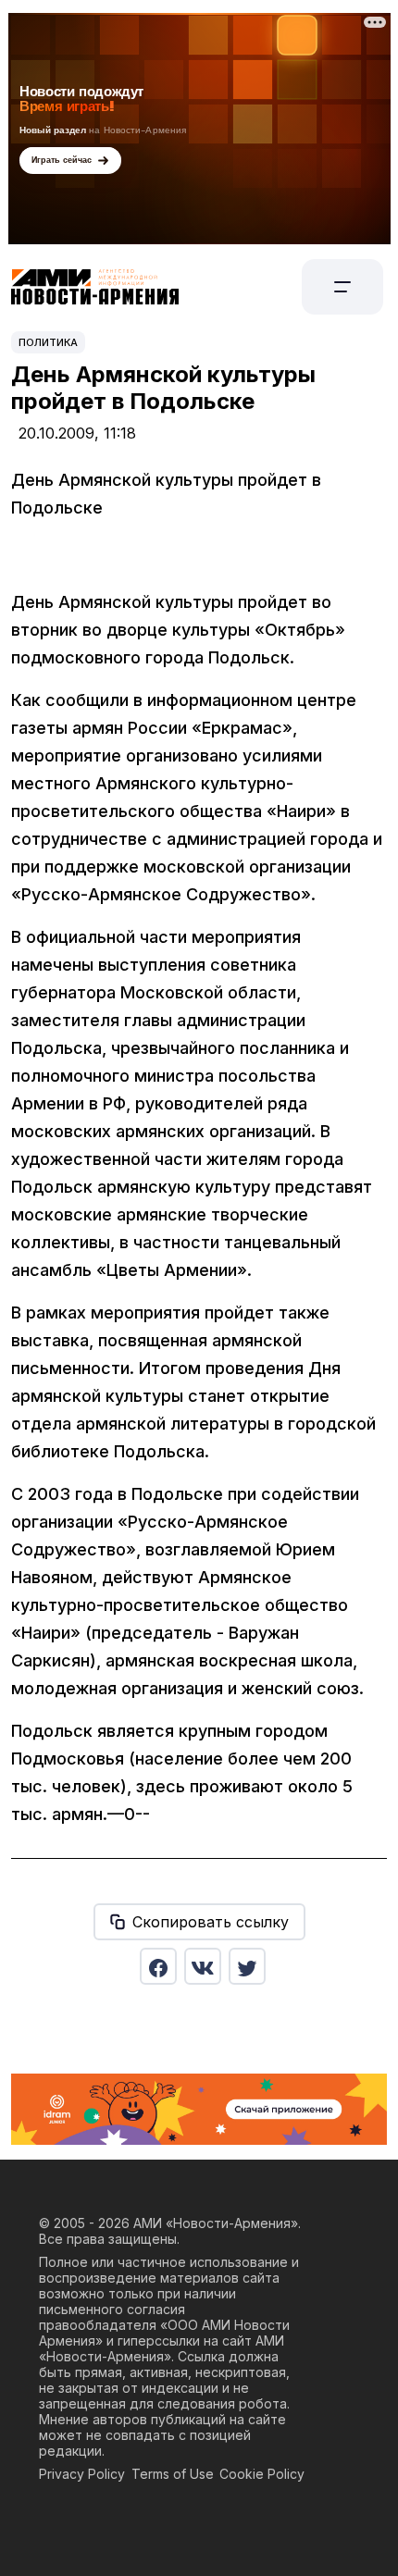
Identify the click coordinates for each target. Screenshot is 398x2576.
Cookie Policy (262, 2474)
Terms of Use (173, 2474)
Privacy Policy (82, 2474)
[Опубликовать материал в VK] (203, 1966)
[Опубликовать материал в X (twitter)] (247, 1966)
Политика (48, 342)
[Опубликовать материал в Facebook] (158, 1966)
